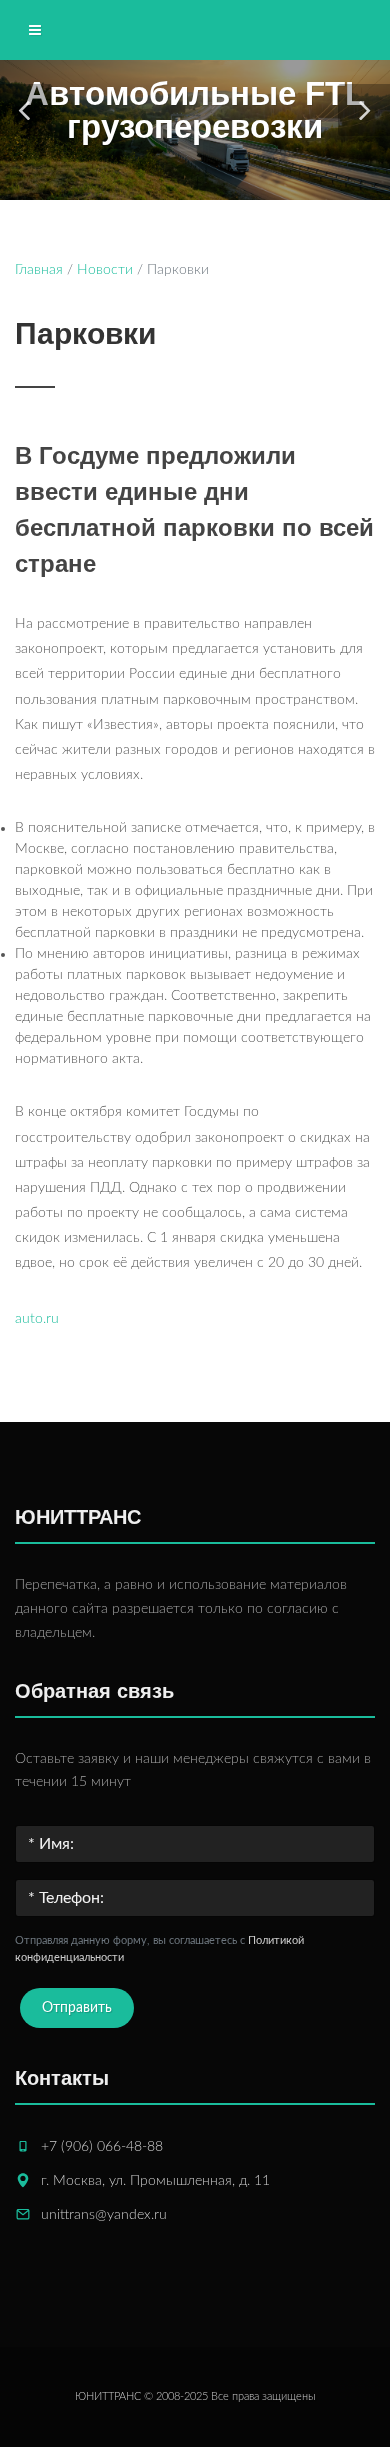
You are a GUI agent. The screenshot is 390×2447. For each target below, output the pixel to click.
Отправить (77, 2008)
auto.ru (37, 1319)
